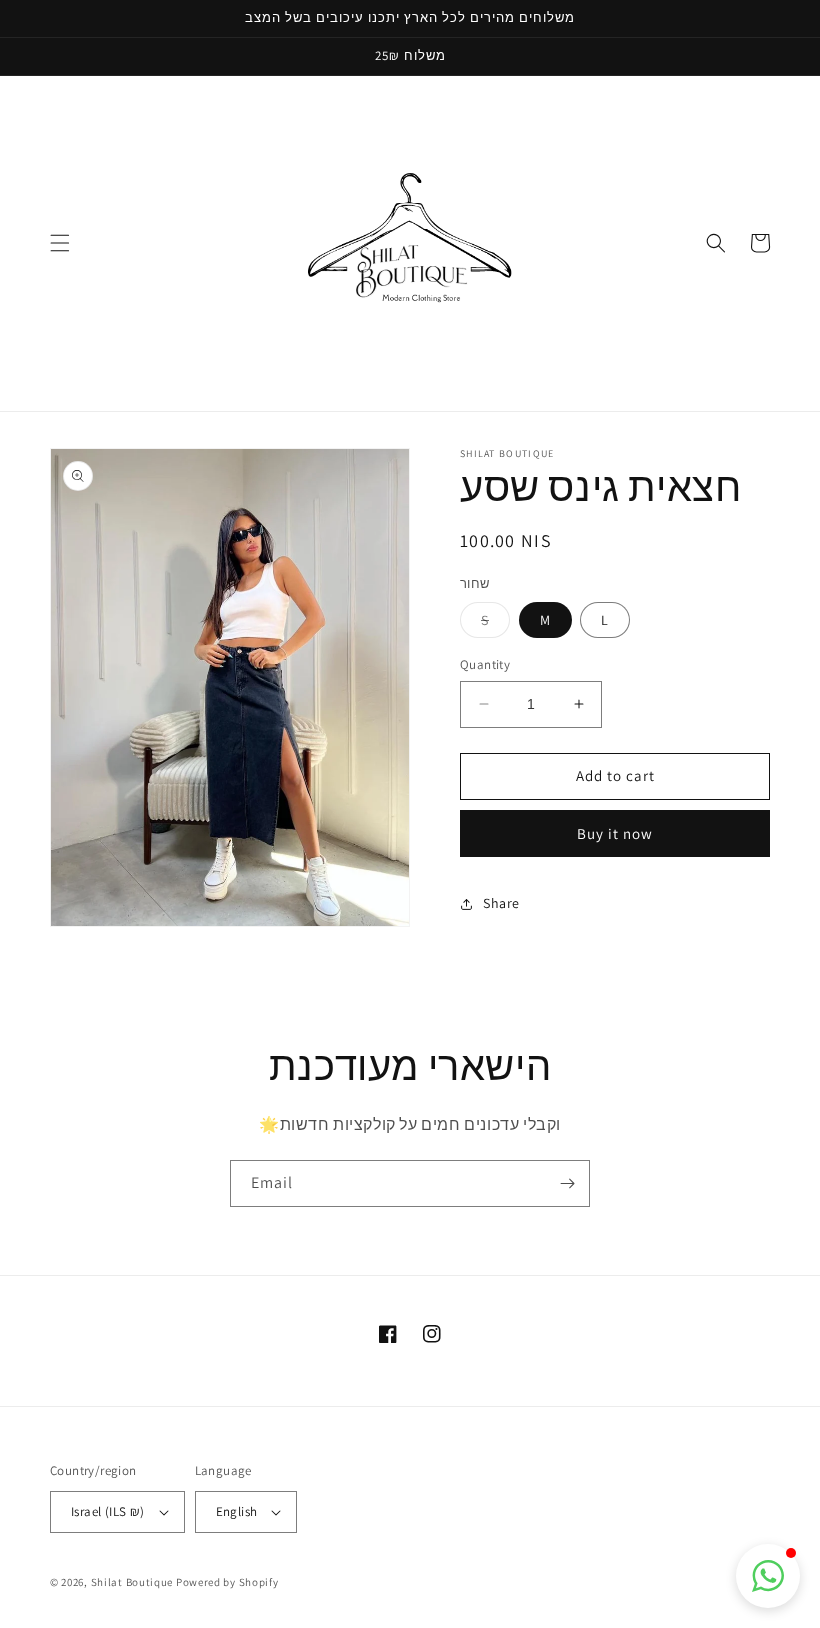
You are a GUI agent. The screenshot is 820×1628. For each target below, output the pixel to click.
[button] (60, 243)
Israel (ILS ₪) (108, 1511)
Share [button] (501, 903)
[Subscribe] (567, 1183)
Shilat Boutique (132, 1582)
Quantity (485, 664)
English (237, 1511)
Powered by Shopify (227, 1582)
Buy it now (615, 833)
